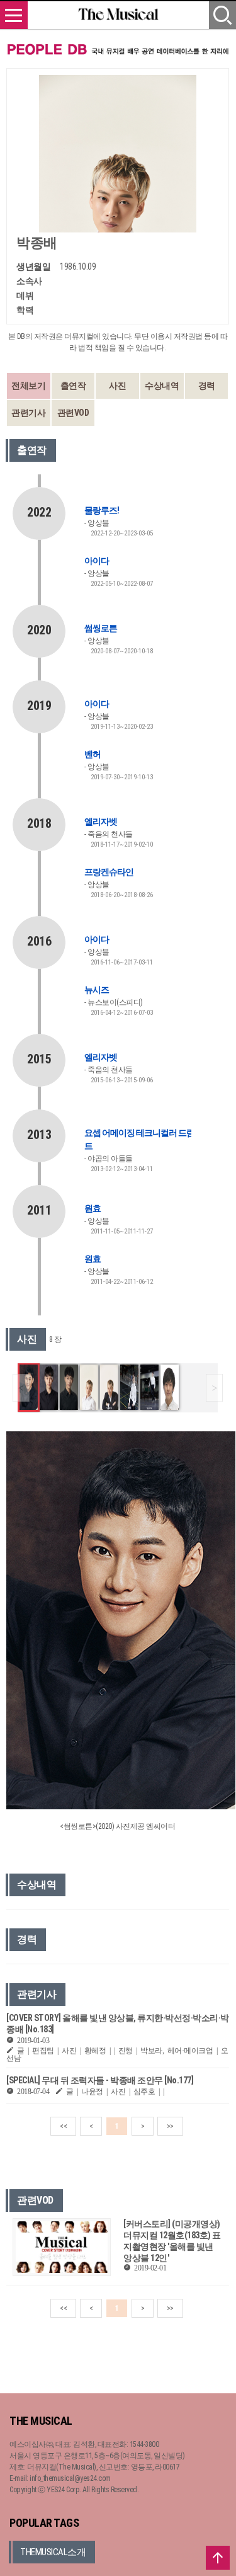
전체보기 (28, 386)
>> (170, 2126)
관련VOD (73, 413)
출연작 (73, 386)
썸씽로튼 (101, 628)
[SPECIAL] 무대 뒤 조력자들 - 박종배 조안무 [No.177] (100, 2080)
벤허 (93, 754)
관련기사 (28, 413)
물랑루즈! (102, 510)
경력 (207, 386)
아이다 (97, 561)
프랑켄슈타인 (109, 872)
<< (63, 2126)
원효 (93, 1208)
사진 (117, 386)
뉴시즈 (97, 990)
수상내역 (162, 386)
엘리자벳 (101, 821)
